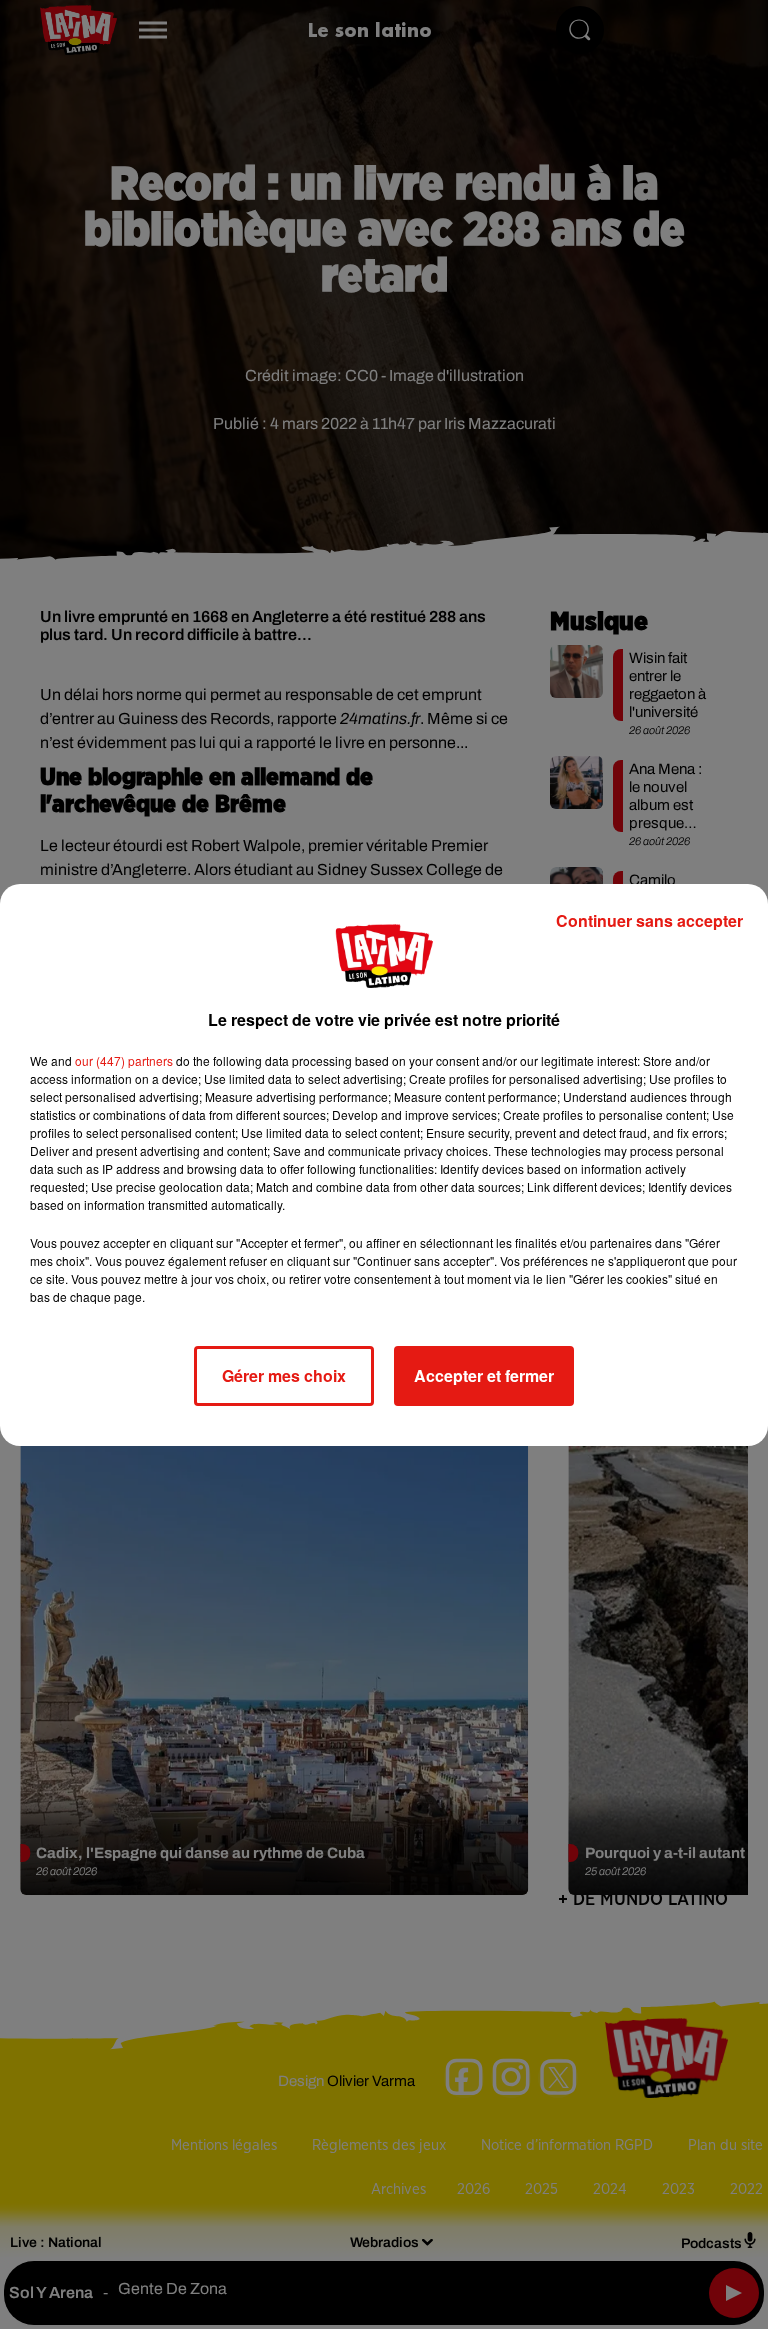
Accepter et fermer (484, 1375)
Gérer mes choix (284, 1375)
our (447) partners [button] (124, 1060)
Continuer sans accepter (649, 920)
